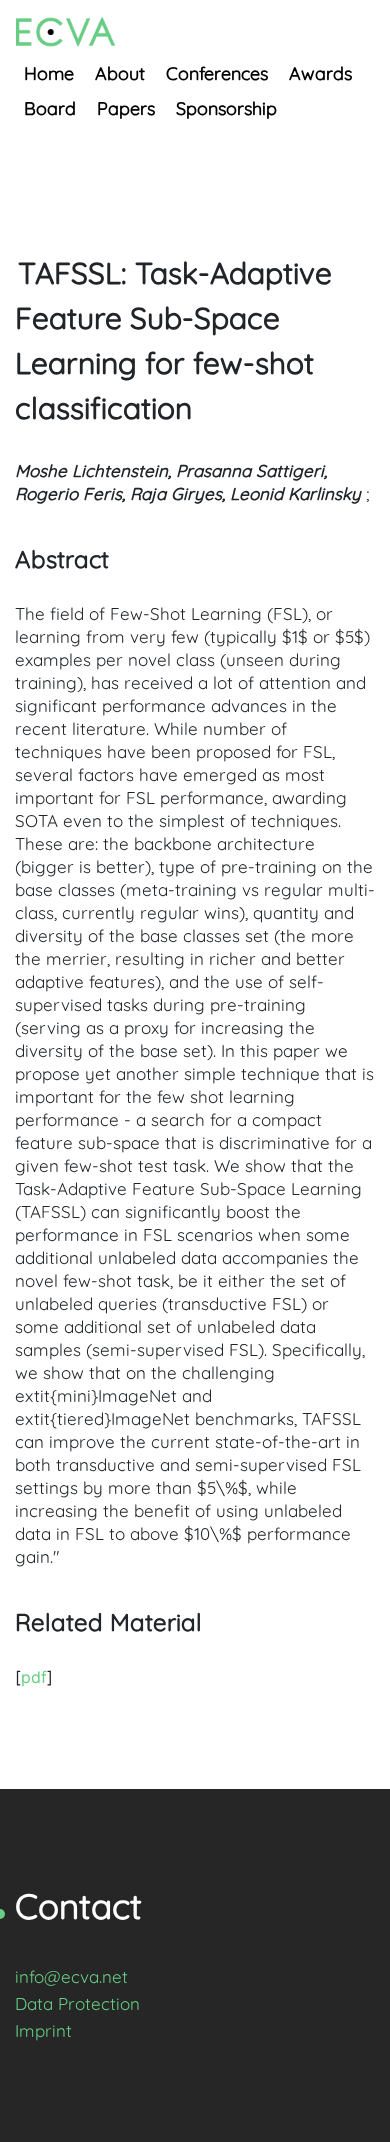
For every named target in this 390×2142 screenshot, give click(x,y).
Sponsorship (226, 108)
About (120, 73)
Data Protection (77, 2003)
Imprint (43, 2030)
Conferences (217, 73)
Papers (126, 108)
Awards (320, 73)
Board (50, 108)
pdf (34, 1677)
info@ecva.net (71, 1976)
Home (49, 73)
